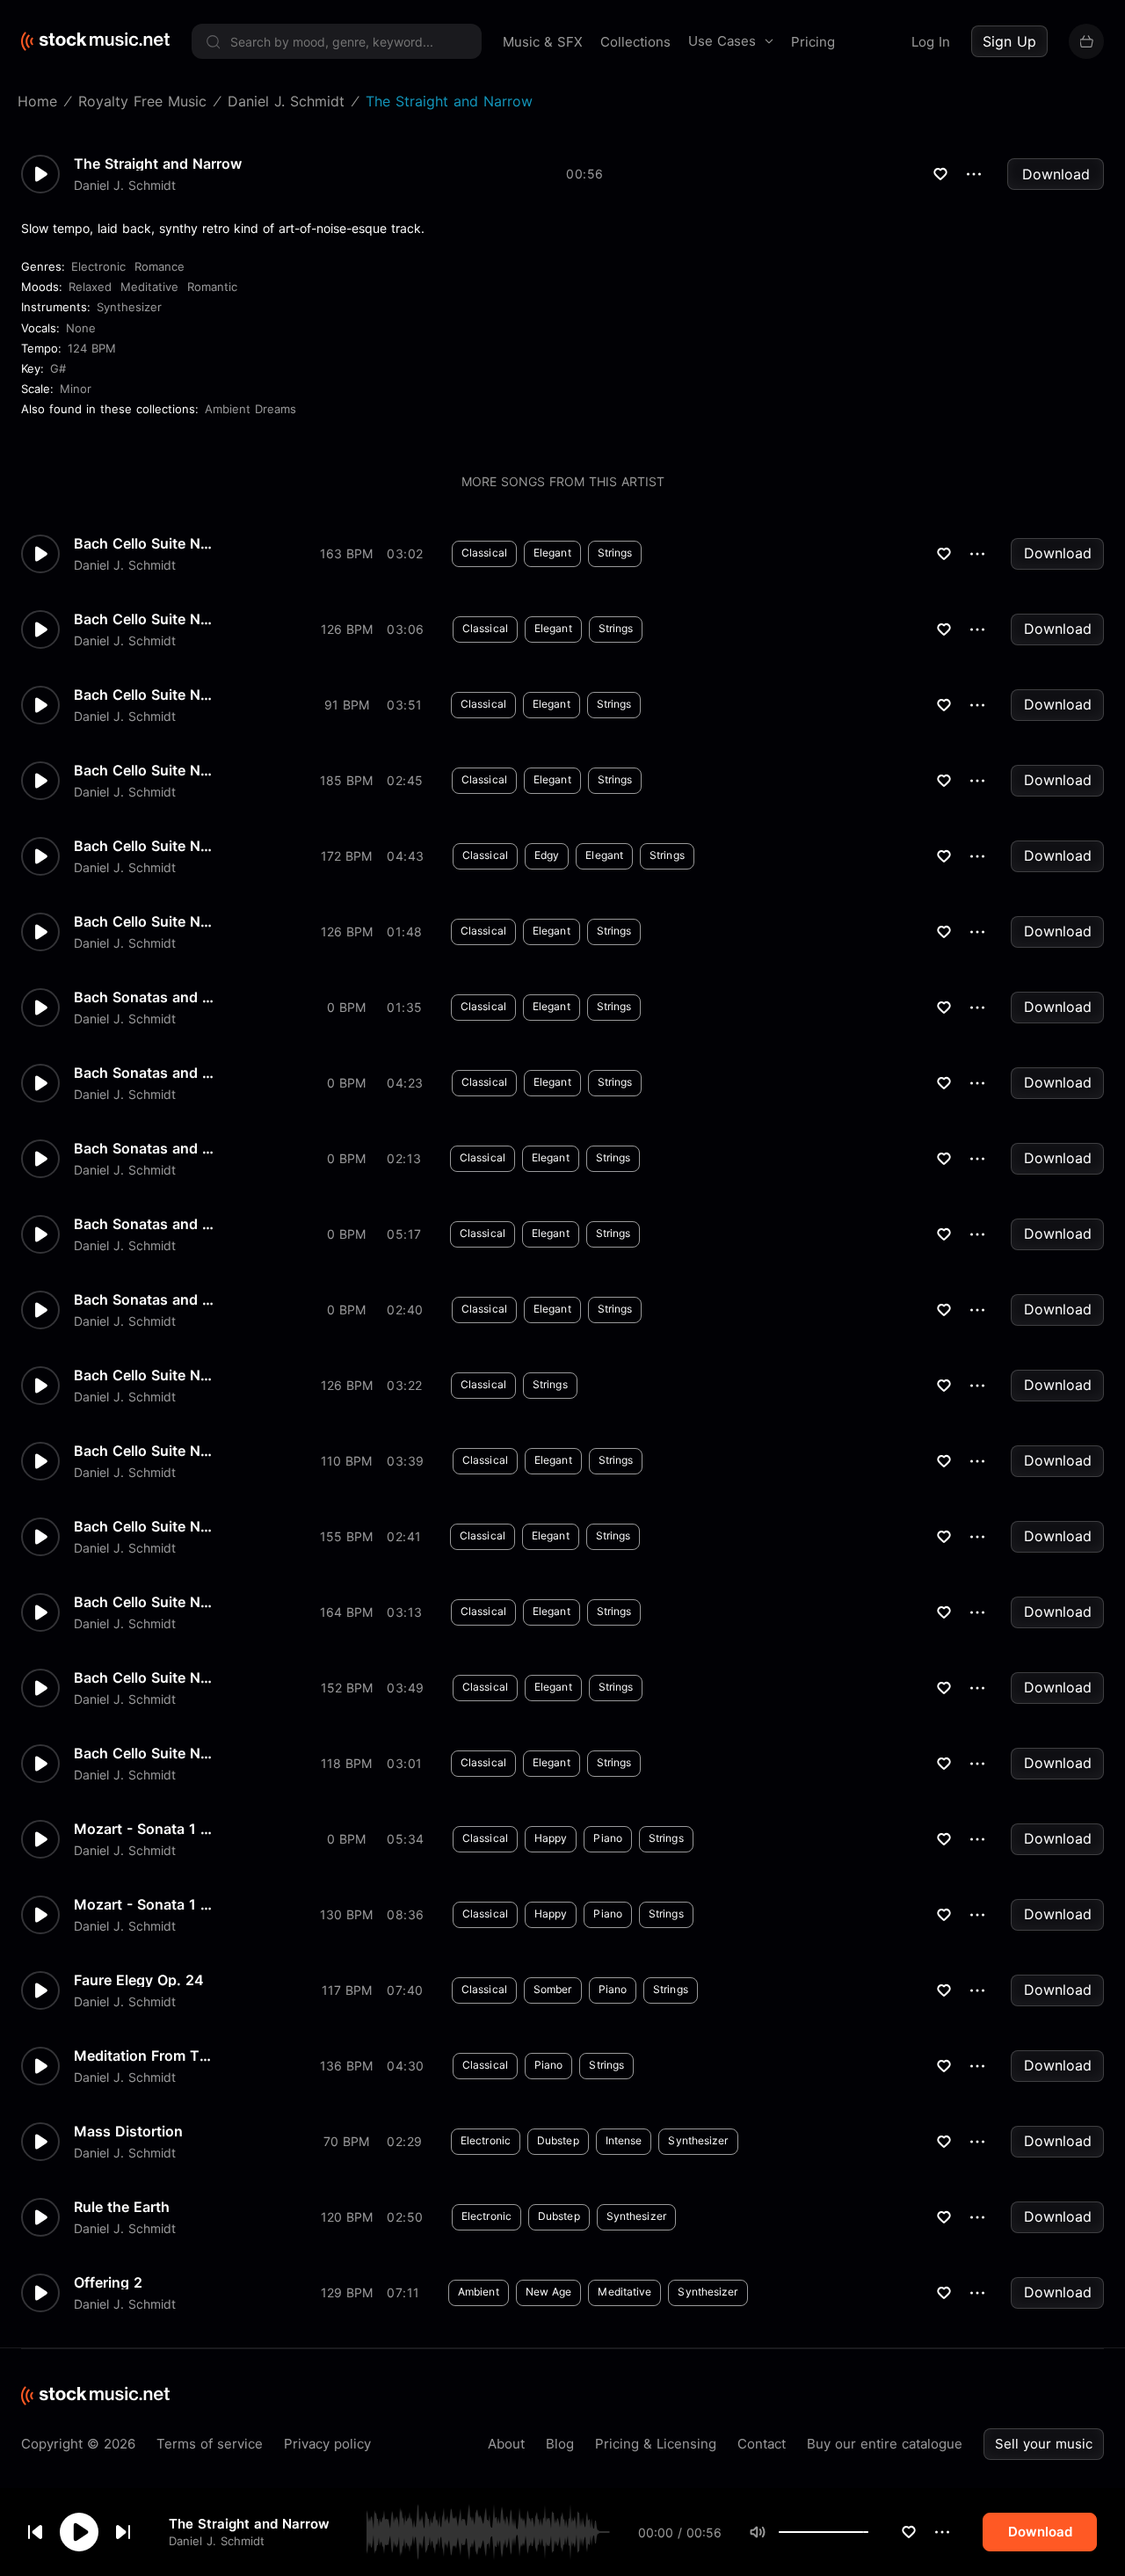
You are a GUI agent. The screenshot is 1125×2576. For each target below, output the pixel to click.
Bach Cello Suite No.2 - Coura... (144, 770)
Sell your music (1044, 2444)
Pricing (813, 42)
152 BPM (347, 1688)
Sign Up (1009, 41)
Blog (560, 2444)
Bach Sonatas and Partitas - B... (144, 997)
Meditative (149, 287)
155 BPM (346, 1536)
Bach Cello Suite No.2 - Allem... (144, 1375)
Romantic (212, 287)
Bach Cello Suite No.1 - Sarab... (144, 1526)
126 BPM (347, 629)
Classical (484, 553)
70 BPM (346, 2141)
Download (1056, 174)
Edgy (547, 855)
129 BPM (347, 2292)
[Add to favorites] (909, 2532)
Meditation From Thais (144, 2056)
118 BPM (346, 1763)
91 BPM (347, 705)
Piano (608, 1838)
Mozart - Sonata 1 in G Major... (144, 1829)
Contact (762, 2444)
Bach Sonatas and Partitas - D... (144, 1148)
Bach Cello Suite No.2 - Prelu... (144, 846)
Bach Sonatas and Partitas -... (144, 1224)
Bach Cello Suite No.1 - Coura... (144, 1602)
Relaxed (90, 287)
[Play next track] (123, 2532)
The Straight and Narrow (249, 2524)
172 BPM (346, 856)
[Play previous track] (35, 2532)
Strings (615, 553)
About (506, 2444)
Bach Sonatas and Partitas (144, 1299)
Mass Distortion (128, 2131)
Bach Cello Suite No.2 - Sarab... (144, 695)
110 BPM (346, 1461)
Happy (551, 1838)
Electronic (98, 266)
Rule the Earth (122, 2207)
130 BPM (346, 1914)
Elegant (552, 553)
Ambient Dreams (250, 409)
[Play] (79, 2532)
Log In (931, 42)
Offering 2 (108, 2282)
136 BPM (346, 2066)
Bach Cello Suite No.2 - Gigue (144, 543)
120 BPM (347, 2217)
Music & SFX (543, 42)
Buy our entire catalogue (885, 2444)
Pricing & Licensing (656, 2444)
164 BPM (346, 1612)
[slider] (868, 2532)
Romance (160, 266)
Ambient (479, 2292)
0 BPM (346, 1007)
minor (76, 389)
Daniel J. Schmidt (217, 2541)
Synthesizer (129, 307)
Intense (624, 2140)
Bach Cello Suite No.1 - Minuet (144, 1451)
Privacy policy (327, 2444)
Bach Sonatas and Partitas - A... (144, 1073)
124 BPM (92, 348)
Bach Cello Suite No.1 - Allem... (144, 1677)
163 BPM (346, 553)
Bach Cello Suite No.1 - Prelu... (144, 1753)
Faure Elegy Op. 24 (139, 1980)
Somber (553, 1989)
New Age (549, 2292)
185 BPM (346, 780)
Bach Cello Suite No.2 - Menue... (144, 619)
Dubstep (558, 2140)
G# (58, 368)
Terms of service (210, 2444)
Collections (635, 42)
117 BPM (347, 1990)
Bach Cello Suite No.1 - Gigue (144, 921)
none (81, 328)
